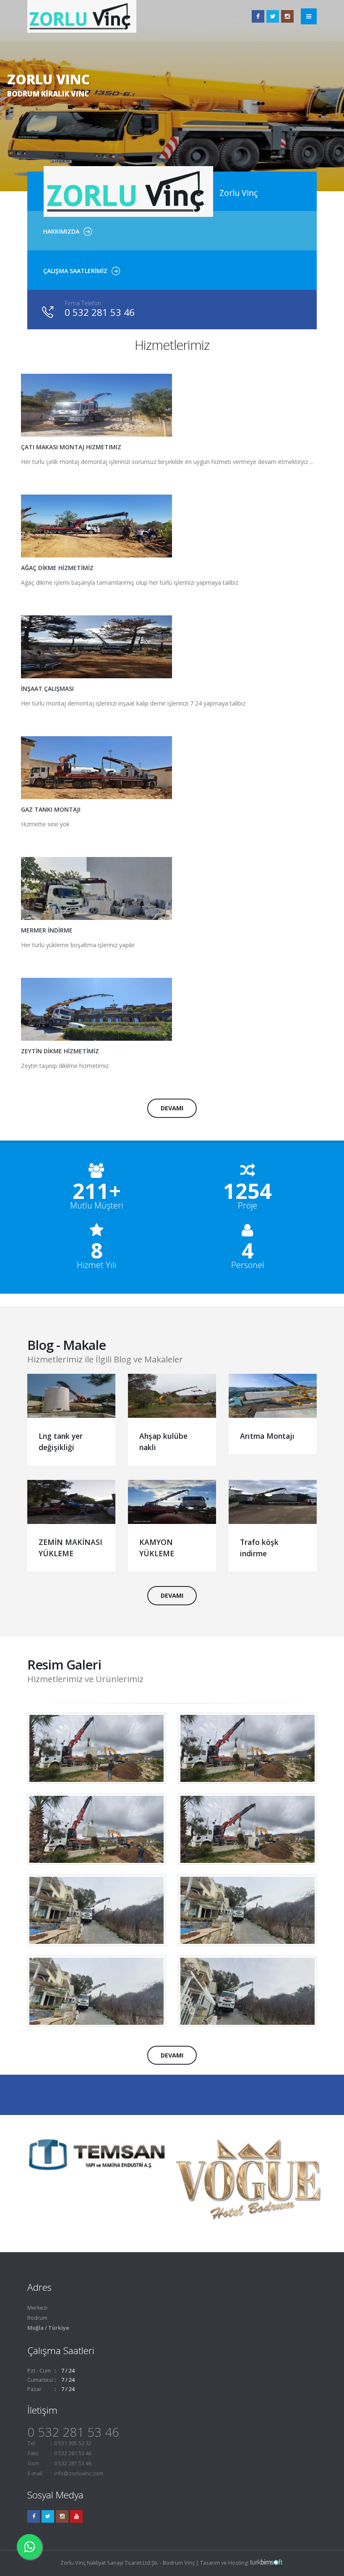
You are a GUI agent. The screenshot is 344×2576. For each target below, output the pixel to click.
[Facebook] (258, 16)
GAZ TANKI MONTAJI (51, 809)
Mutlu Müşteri (96, 1206)
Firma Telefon (83, 303)
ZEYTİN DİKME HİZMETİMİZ (60, 1051)
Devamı (172, 1108)
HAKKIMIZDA (61, 231)
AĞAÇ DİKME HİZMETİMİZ (57, 568)
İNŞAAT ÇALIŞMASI (47, 689)
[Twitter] (273, 16)
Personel (248, 1265)
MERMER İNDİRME (47, 930)
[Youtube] (76, 2516)
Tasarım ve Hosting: (225, 2563)
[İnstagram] (287, 16)
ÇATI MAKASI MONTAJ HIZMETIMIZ (71, 447)
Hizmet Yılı (97, 1265)
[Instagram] (62, 2516)
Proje (248, 1206)
